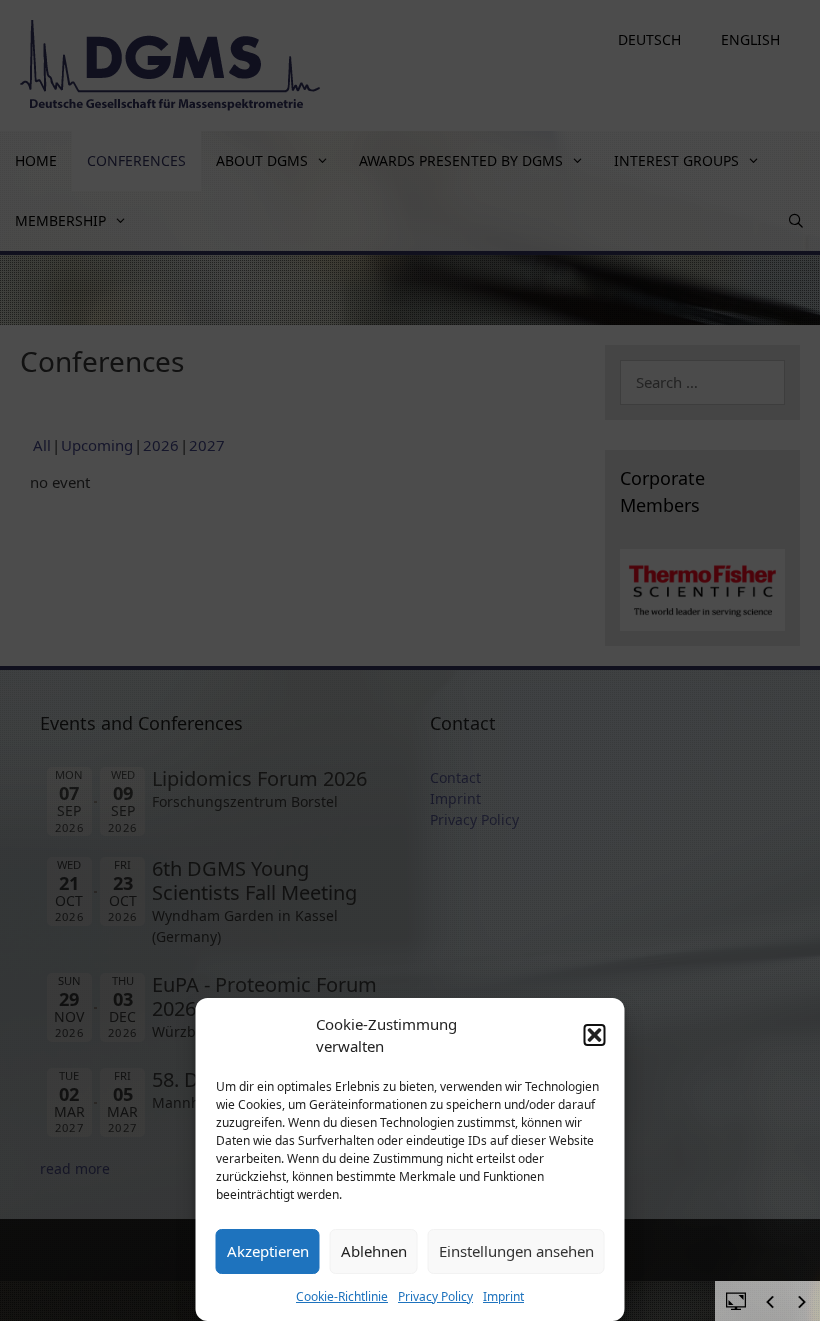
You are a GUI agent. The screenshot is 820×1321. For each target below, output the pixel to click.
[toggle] (736, 1300)
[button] (595, 1035)
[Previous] (770, 1302)
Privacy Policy (435, 1296)
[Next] (802, 1302)
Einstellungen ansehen (516, 1251)
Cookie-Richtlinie (342, 1296)
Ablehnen (374, 1251)
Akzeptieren (268, 1251)
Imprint (503, 1296)
